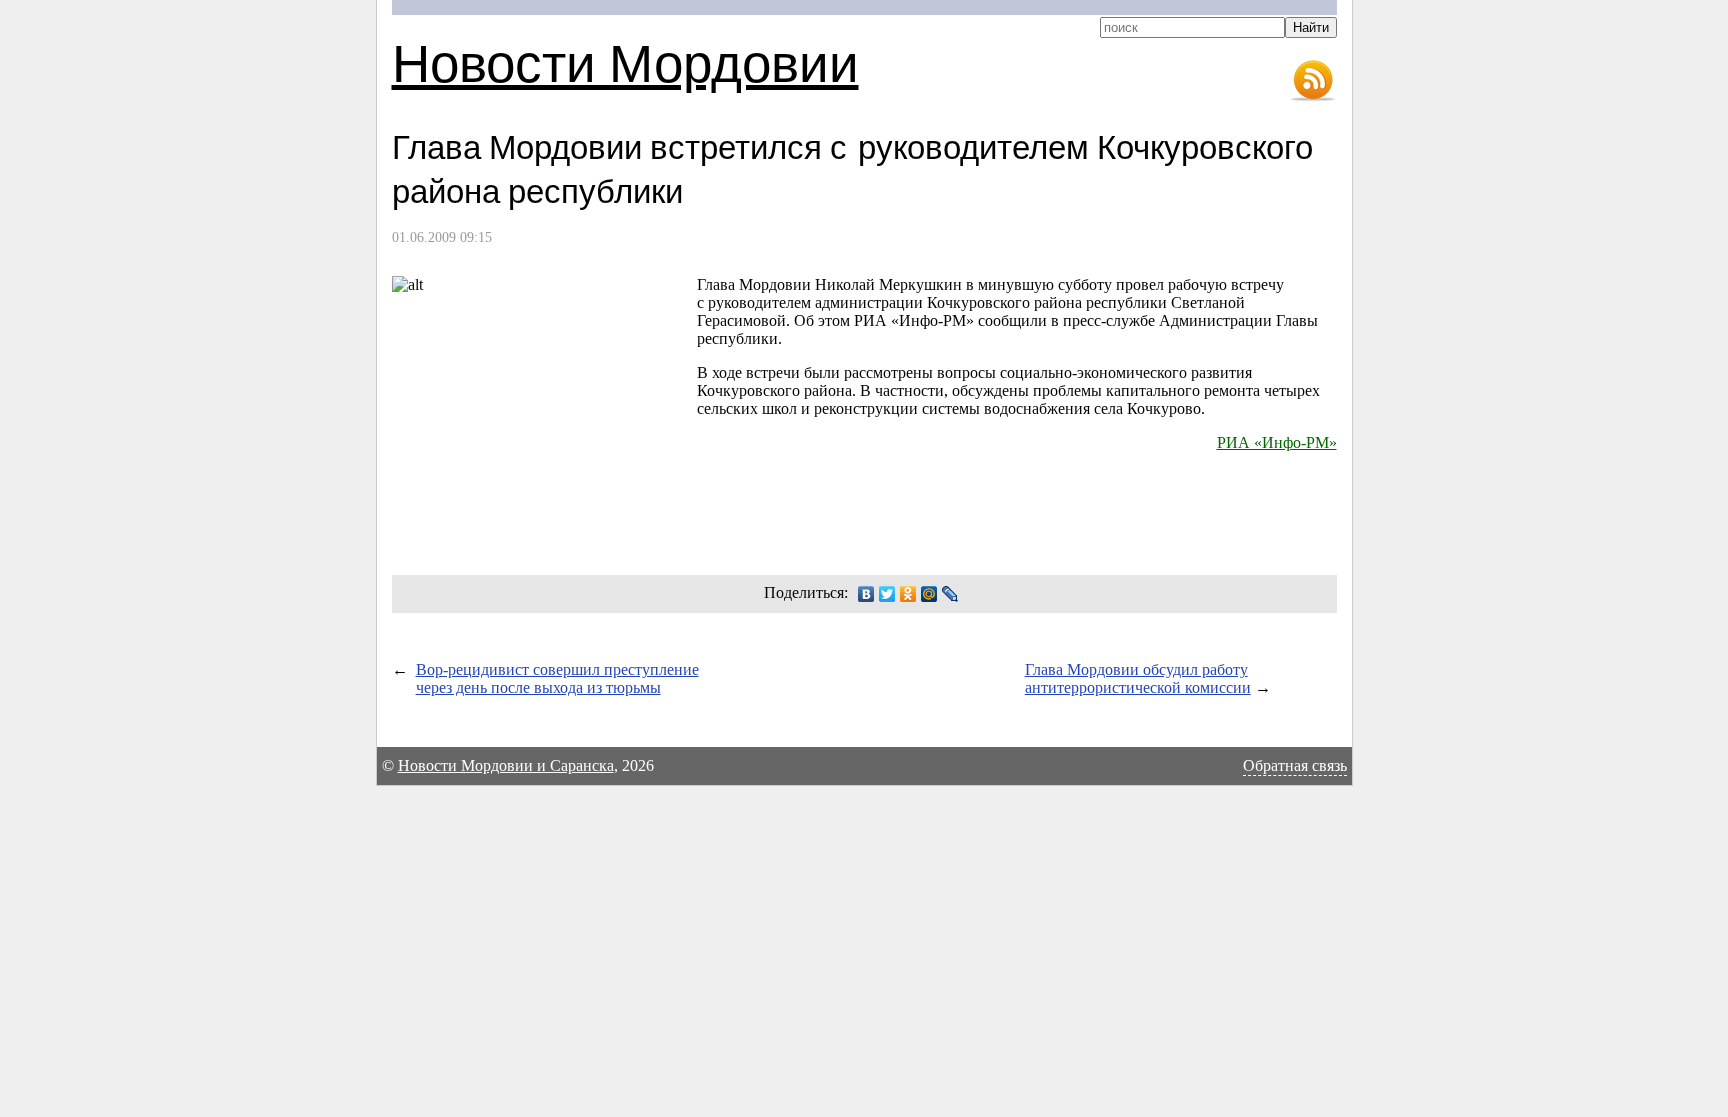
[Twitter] (887, 594)
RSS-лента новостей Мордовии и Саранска (1313, 81)
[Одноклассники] (908, 594)
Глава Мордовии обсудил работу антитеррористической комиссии (1138, 678)
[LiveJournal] (950, 594)
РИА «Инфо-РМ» (1277, 442)
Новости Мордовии (625, 61)
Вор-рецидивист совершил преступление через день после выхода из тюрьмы (557, 678)
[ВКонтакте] (866, 594)
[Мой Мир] (929, 594)
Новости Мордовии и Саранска (506, 765)
